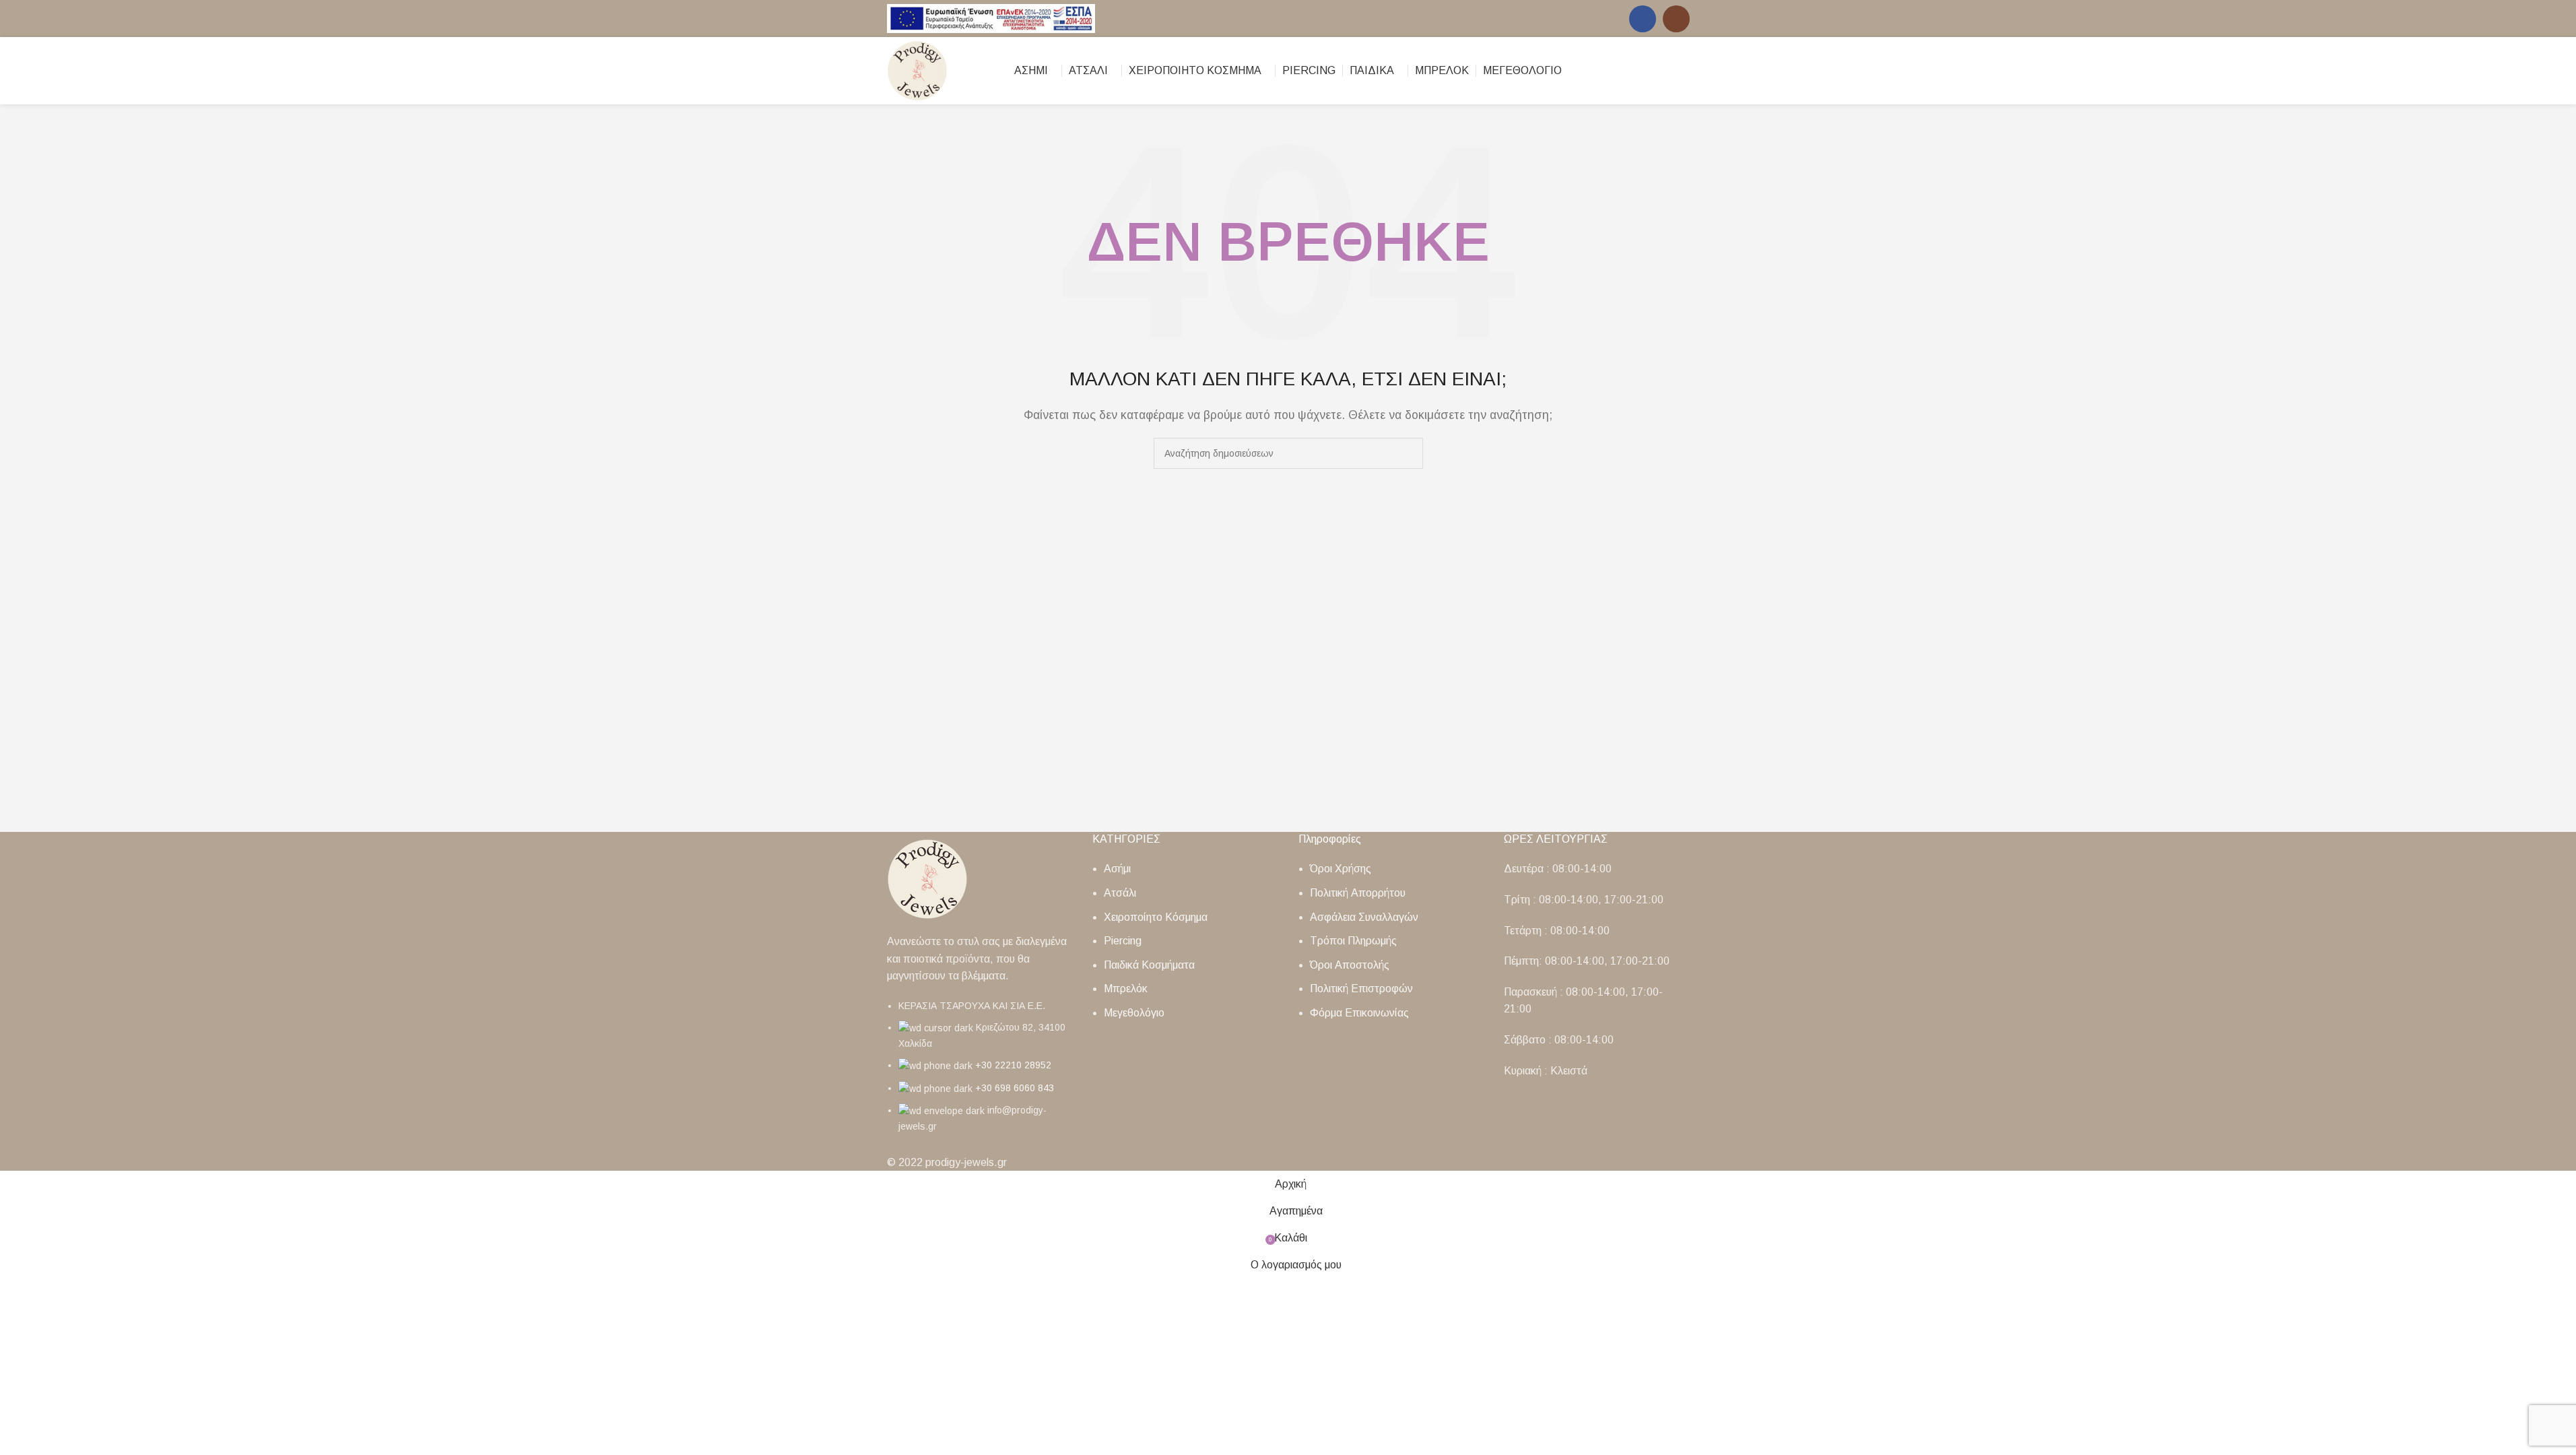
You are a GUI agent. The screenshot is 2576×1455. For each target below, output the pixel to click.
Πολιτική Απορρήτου (1358, 893)
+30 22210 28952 (1013, 1065)
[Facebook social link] (1643, 19)
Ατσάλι (1120, 893)
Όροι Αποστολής (1350, 965)
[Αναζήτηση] (1660, 71)
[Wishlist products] (1684, 71)
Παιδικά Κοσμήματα (1149, 965)
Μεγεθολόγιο (1134, 1013)
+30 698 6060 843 (1015, 1088)
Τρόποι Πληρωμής (1353, 941)
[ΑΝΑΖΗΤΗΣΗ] (1408, 453)
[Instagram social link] (1676, 19)
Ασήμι (1117, 869)
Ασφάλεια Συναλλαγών (1364, 917)
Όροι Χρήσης (1341, 869)
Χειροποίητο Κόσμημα (1156, 917)
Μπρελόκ (1126, 989)
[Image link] (927, 878)
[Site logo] (991, 18)
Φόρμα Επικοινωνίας (1359, 1013)
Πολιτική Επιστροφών (1361, 989)
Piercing (1123, 941)
